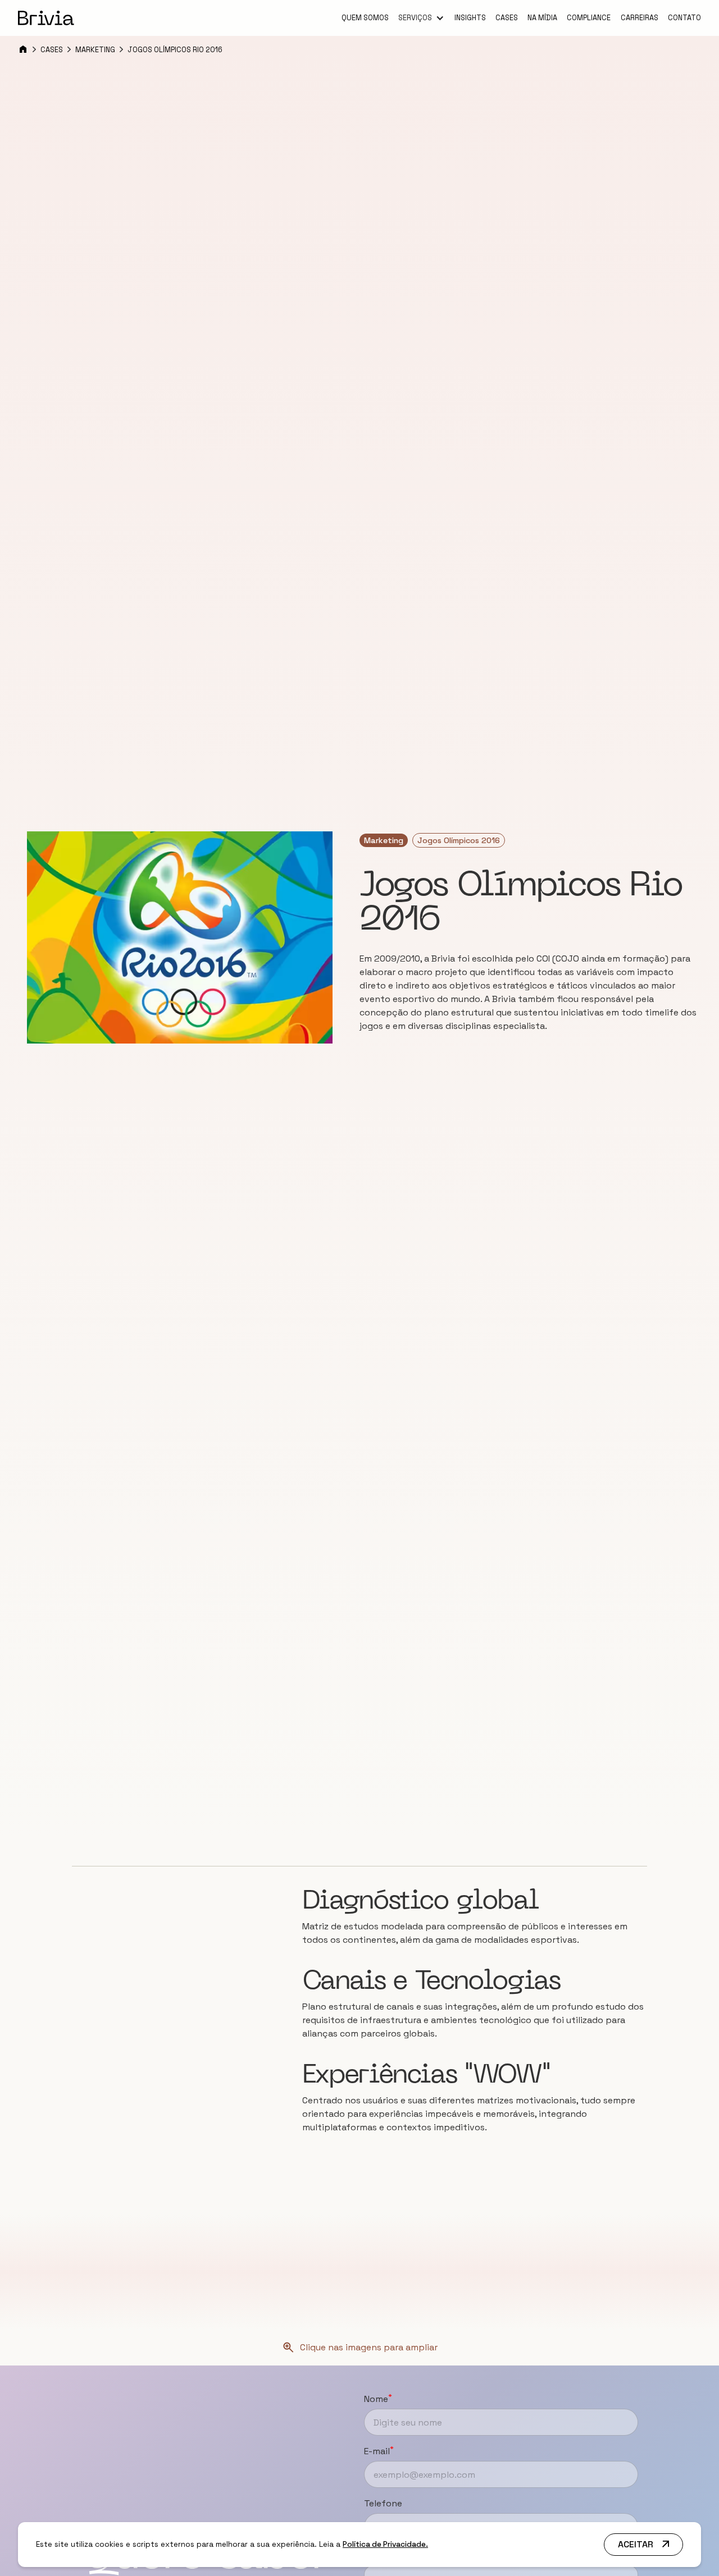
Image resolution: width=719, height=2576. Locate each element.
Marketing (95, 50)
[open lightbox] (180, 937)
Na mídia (542, 18)
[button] (421, 19)
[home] (46, 18)
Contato (684, 18)
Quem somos (365, 18)
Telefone (383, 2503)
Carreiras (640, 18)
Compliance (589, 18)
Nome (378, 2399)
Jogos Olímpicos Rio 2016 (175, 50)
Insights (470, 18)
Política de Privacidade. (385, 2544)
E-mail (379, 2451)
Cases (507, 18)
